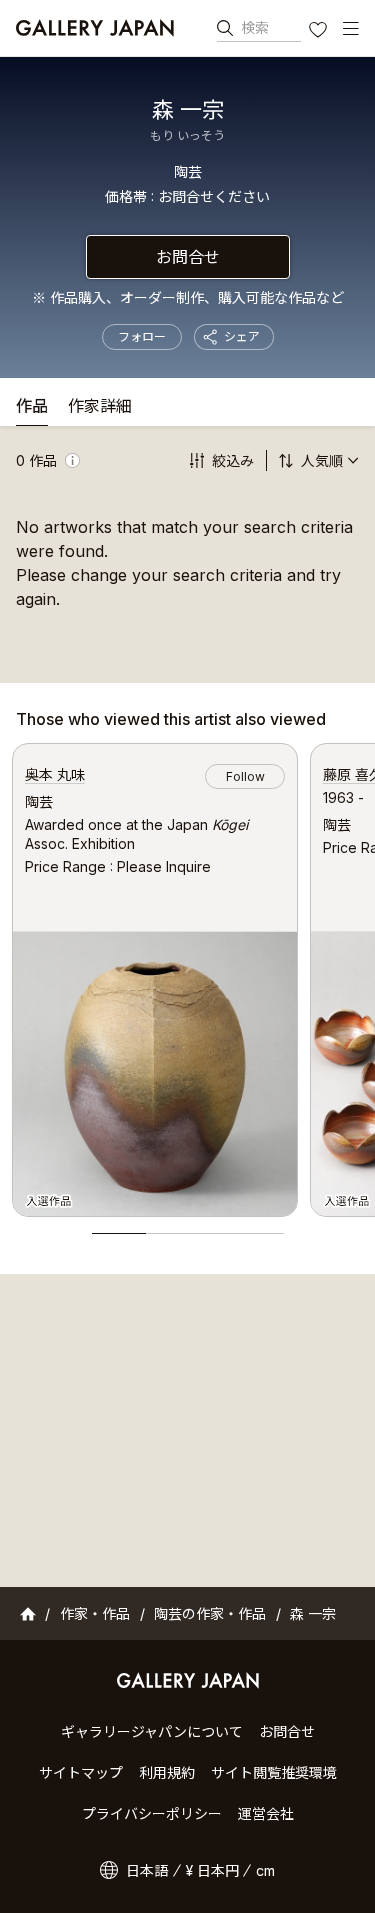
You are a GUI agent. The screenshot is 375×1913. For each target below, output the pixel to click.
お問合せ (188, 257)
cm (265, 1870)
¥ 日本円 (212, 1870)
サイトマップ (81, 1772)
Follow (245, 776)
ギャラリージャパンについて (152, 1731)
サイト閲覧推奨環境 (274, 1772)
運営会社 (266, 1813)
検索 (255, 27)
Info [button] (72, 460)
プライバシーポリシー (152, 1813)
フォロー (142, 336)
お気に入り (320, 32)
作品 (32, 407)
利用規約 (167, 1772)
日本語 (147, 1870)
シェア (242, 336)
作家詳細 (100, 407)
